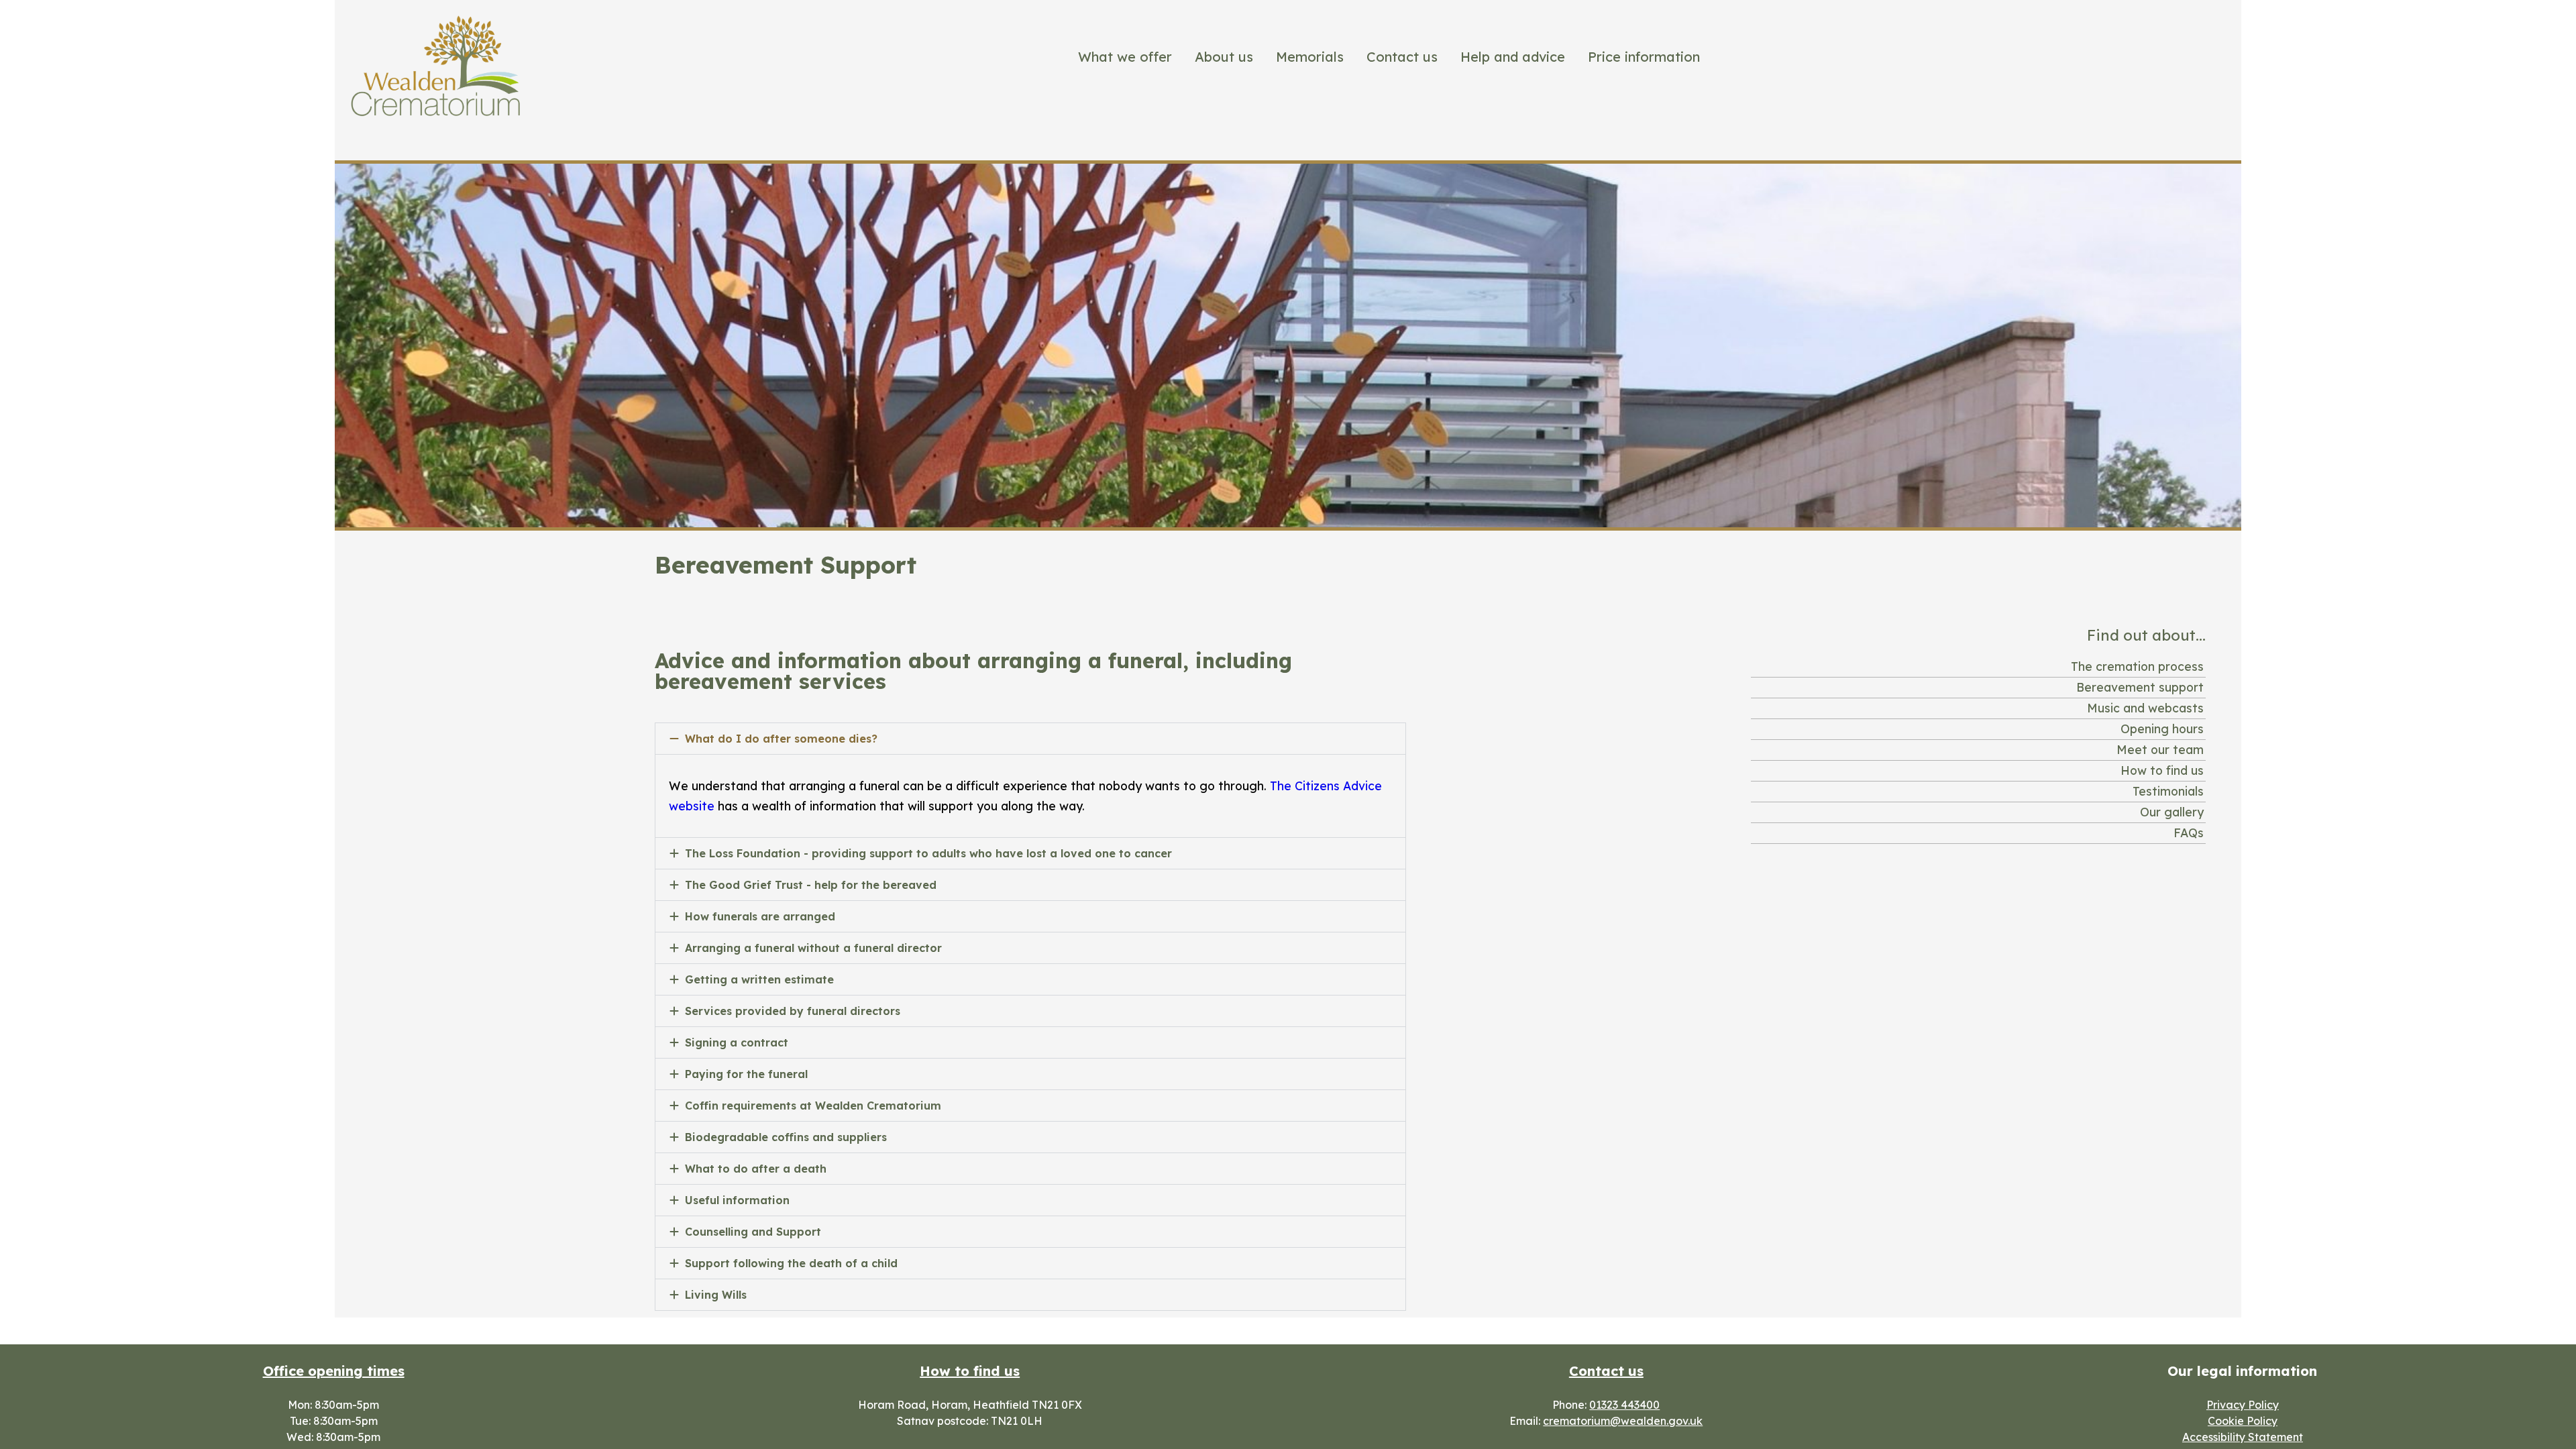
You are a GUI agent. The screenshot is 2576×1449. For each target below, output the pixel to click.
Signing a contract (737, 1042)
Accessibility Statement (2243, 1437)
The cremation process (2137, 666)
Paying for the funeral (746, 1074)
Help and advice (1513, 57)
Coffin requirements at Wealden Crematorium (813, 1106)
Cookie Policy (2243, 1421)
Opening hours (2162, 729)
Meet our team (2160, 749)
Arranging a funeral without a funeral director (813, 948)
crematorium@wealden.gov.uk (1623, 1421)
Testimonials (2168, 791)
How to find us (2162, 770)
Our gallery (2172, 812)
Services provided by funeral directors (793, 1011)
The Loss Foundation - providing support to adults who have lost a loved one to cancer (928, 853)
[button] (1030, 739)
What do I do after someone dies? (781, 739)
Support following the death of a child (791, 1263)
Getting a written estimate (759, 979)
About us (1224, 57)
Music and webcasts (2145, 708)
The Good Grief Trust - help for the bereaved (811, 885)
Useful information (737, 1200)
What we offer (1125, 57)
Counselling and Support (753, 1232)
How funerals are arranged (760, 916)
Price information (1644, 57)
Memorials (1310, 57)
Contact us (1402, 57)
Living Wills (716, 1295)
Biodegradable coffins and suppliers (786, 1137)
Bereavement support (2140, 687)
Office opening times (334, 1371)
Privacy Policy (2243, 1405)
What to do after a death (756, 1169)
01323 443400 (1624, 1405)
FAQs (2189, 833)
